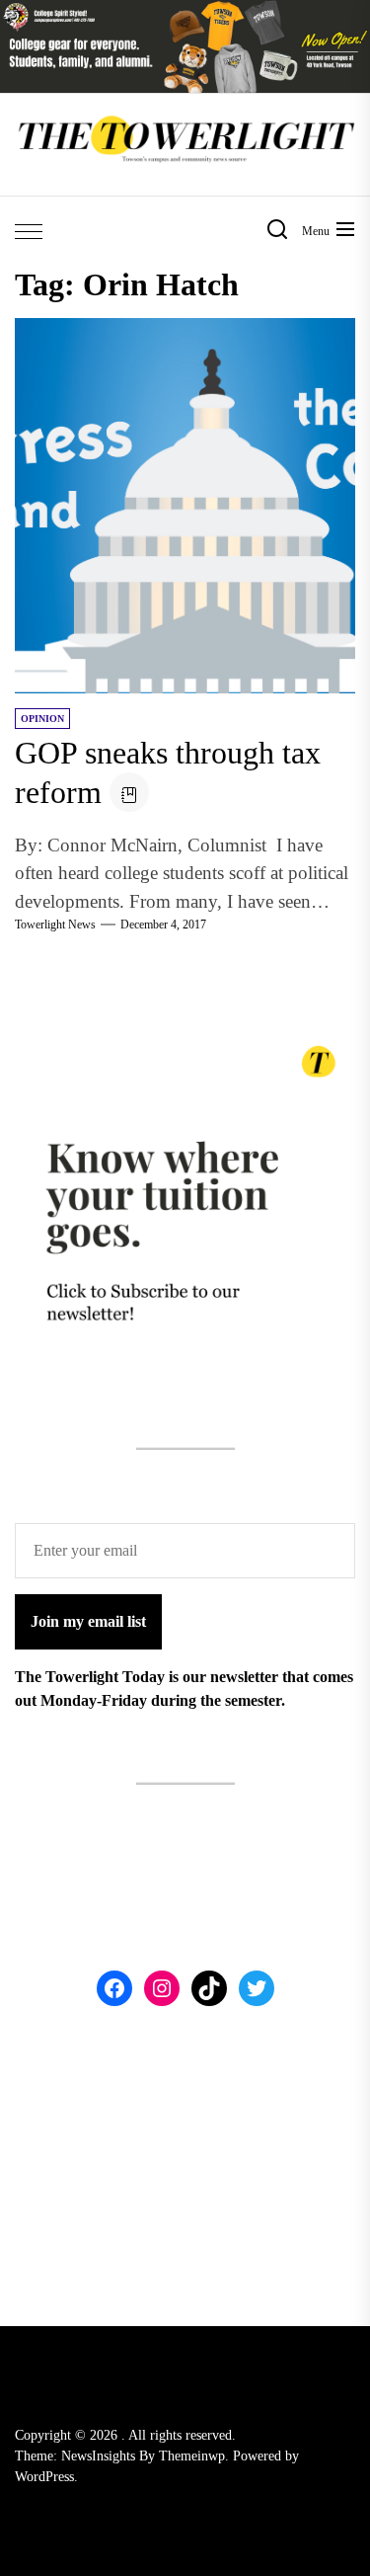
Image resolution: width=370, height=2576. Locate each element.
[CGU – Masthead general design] (185, 11)
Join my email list (88, 1621)
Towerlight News (55, 925)
